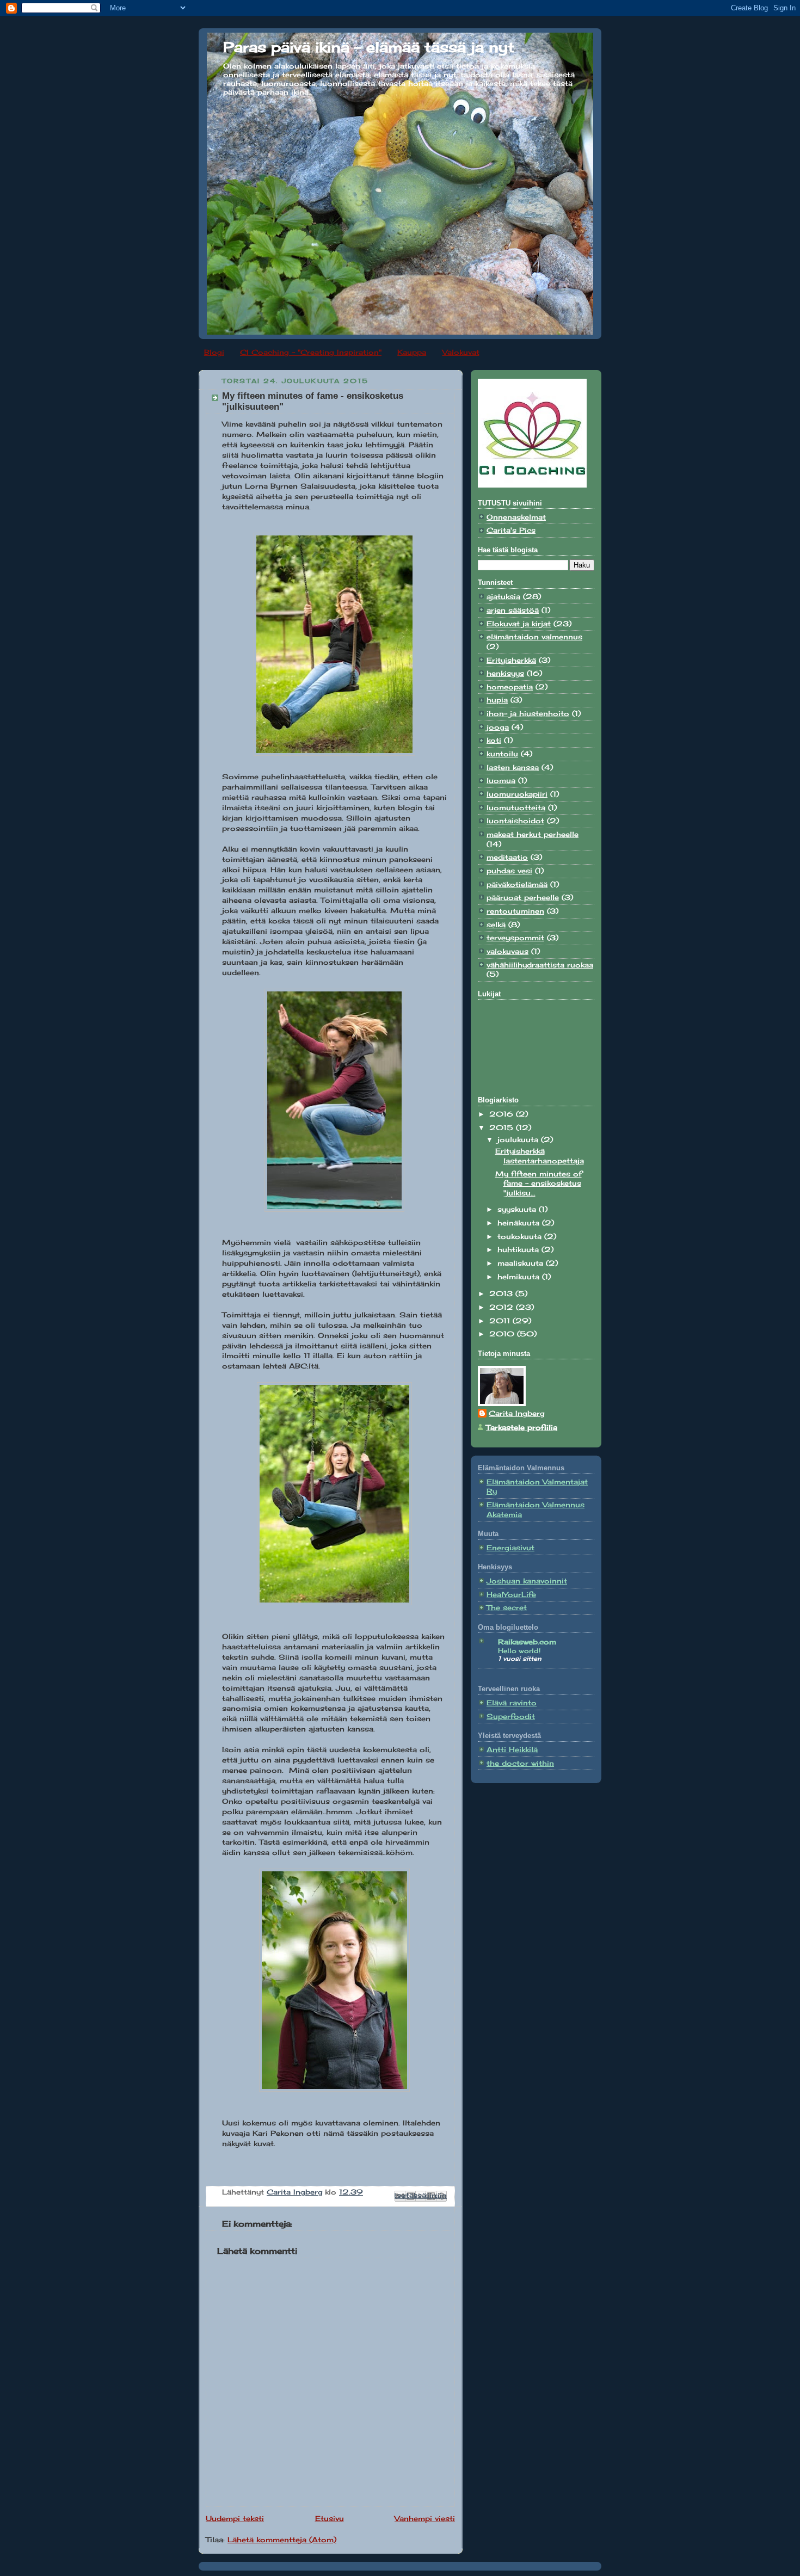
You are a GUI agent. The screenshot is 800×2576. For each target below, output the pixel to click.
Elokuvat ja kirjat (519, 624)
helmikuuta (520, 1277)
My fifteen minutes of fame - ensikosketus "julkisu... (539, 1184)
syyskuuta (518, 1209)
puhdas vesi (509, 871)
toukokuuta (521, 1237)
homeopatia (510, 687)
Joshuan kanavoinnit (527, 1581)
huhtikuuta (519, 1250)
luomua (501, 781)
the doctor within (520, 1763)
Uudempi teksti (235, 2519)
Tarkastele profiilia (522, 1428)
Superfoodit (511, 1717)
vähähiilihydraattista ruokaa (540, 965)
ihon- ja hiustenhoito (528, 714)
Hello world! (519, 1651)
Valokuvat (461, 352)
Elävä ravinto (512, 1703)
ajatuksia (503, 597)
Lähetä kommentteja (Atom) (282, 2540)
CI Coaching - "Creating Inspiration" (311, 352)
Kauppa (412, 352)
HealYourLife (511, 1595)
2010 (503, 1334)
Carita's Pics (511, 530)
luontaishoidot (515, 821)
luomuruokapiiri (517, 794)
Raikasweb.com (527, 1642)
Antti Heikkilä (512, 1750)
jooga (498, 727)
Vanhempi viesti (425, 2519)
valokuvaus (507, 951)
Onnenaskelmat (516, 517)
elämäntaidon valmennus (534, 637)
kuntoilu (502, 754)
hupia (497, 700)
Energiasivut (510, 1548)
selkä (496, 925)
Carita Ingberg (517, 1413)
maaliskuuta (522, 1263)
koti (494, 740)
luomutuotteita (516, 808)
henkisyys (505, 673)
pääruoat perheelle (523, 898)
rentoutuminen (515, 911)
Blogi (214, 352)
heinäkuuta (520, 1223)
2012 (503, 1307)
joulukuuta (519, 1140)
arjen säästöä (513, 610)
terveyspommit (515, 938)
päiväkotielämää (517, 885)
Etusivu (330, 2519)
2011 (501, 1321)
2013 (502, 1294)
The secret (507, 1608)
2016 (503, 1114)
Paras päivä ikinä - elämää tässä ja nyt (369, 47)
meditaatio (507, 857)
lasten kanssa (513, 768)
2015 (503, 1128)
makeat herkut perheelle (533, 834)
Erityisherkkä (511, 660)
